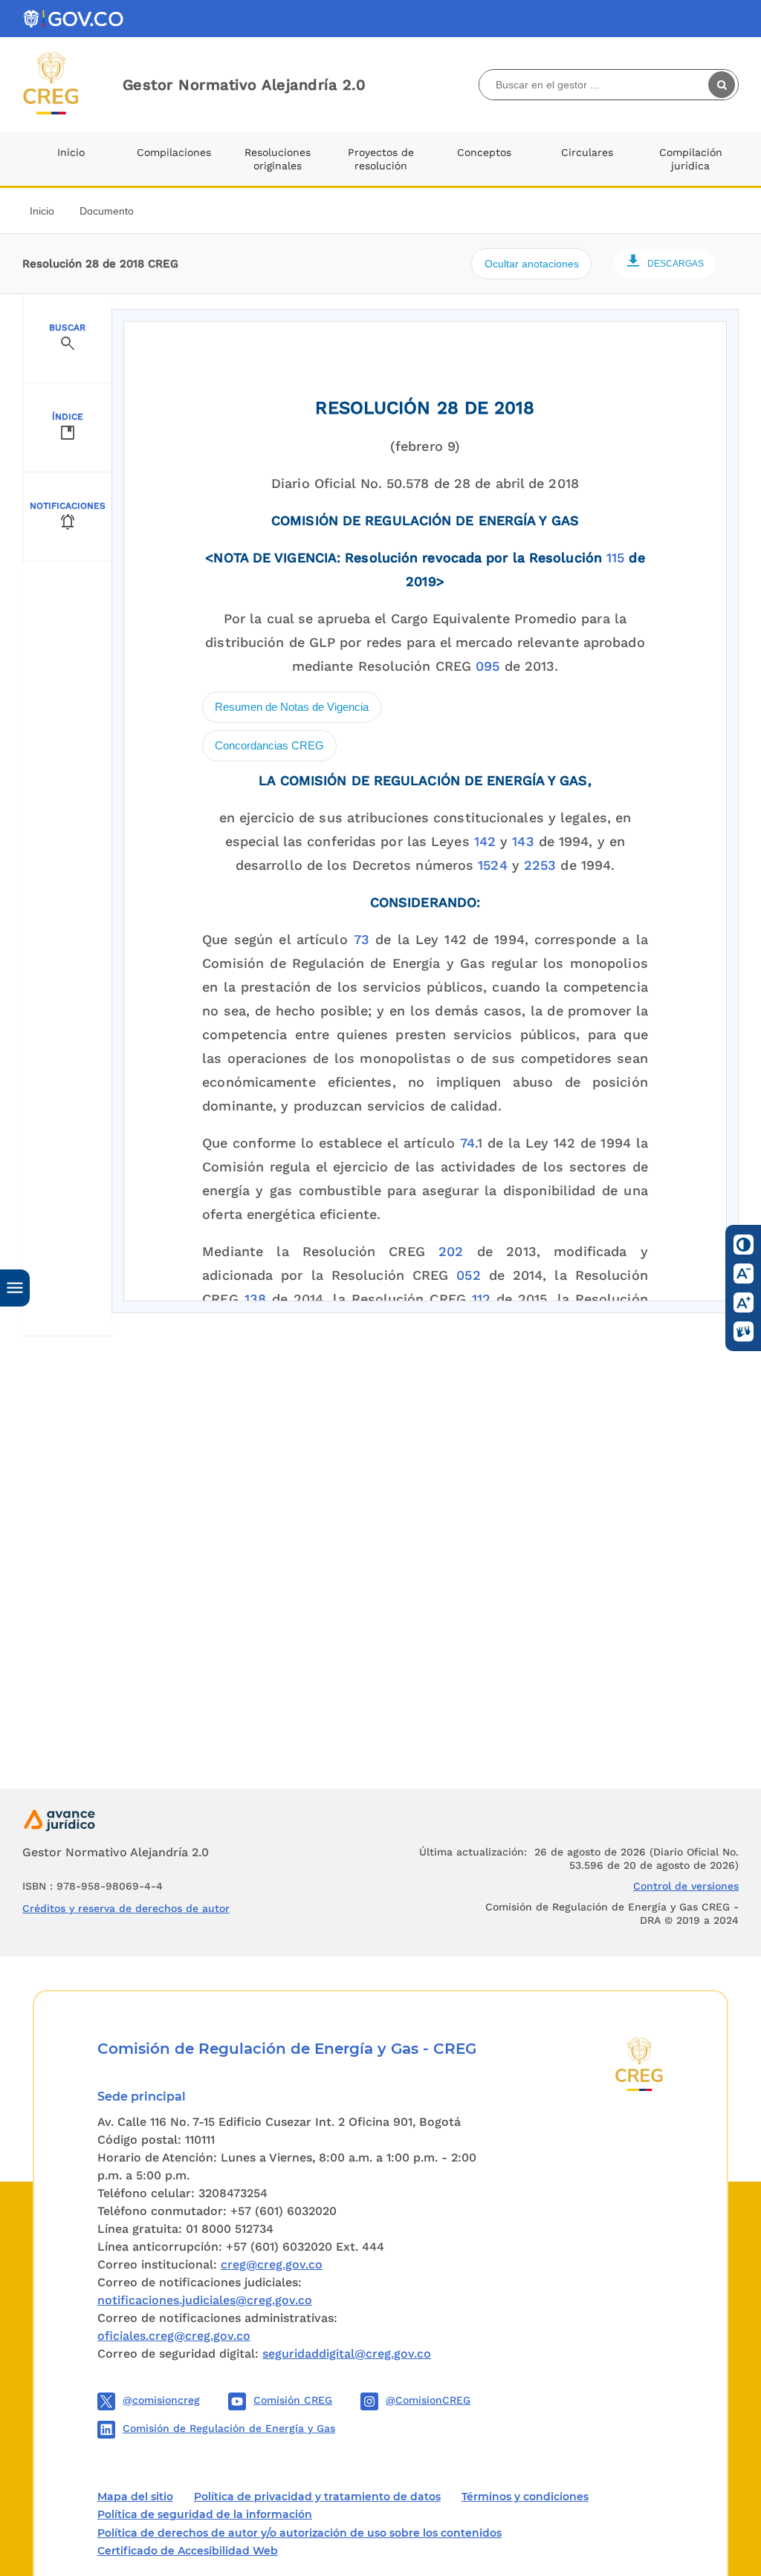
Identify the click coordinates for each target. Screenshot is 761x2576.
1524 (492, 865)
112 (481, 1299)
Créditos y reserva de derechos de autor (126, 1908)
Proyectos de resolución (381, 159)
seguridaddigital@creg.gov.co (347, 2354)
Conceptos (484, 152)
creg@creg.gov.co (272, 2264)
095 (488, 666)
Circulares (587, 152)
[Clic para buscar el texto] (723, 85)
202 (451, 1251)
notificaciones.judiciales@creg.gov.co (205, 2300)
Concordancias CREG (269, 745)
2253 (540, 865)
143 (523, 841)
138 (255, 1299)
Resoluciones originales (278, 159)
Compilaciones (174, 152)
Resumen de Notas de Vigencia (292, 707)
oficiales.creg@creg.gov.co (174, 2336)
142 (485, 841)
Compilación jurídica (691, 159)
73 (362, 939)
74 (467, 1143)
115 (615, 557)
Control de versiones (686, 1886)
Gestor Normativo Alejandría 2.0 (245, 85)
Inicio (71, 152)
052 (468, 1275)
